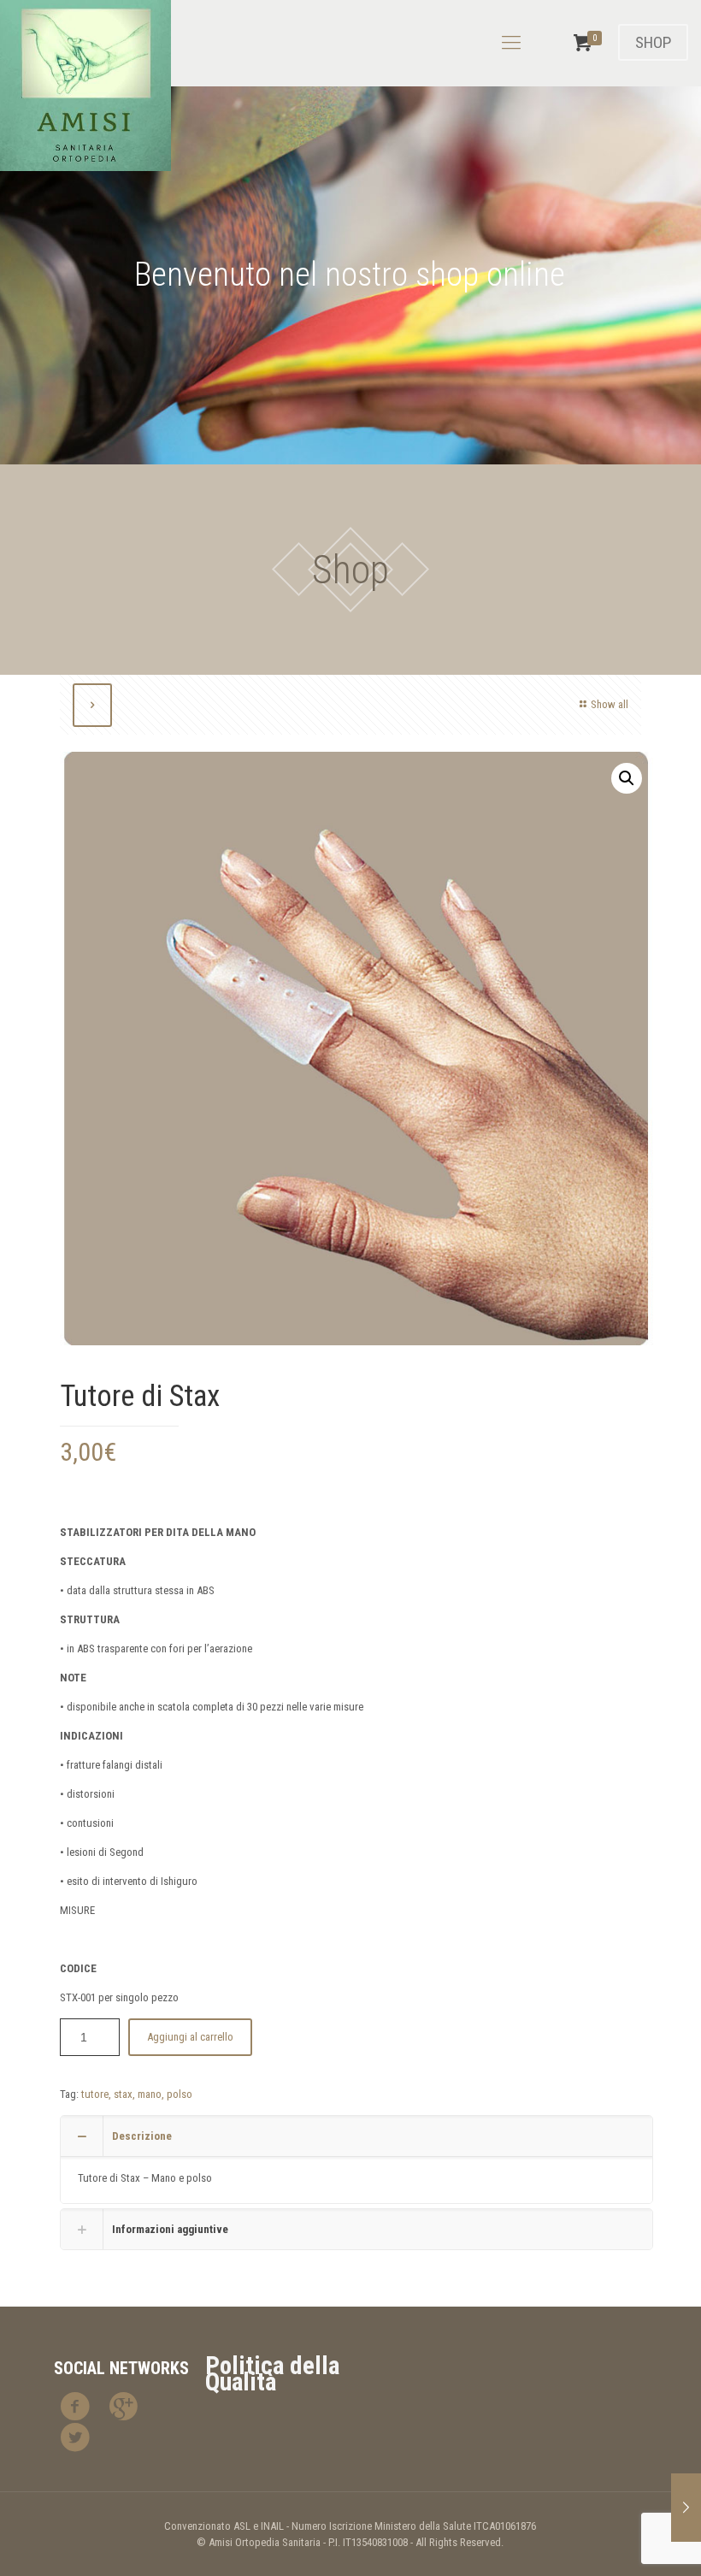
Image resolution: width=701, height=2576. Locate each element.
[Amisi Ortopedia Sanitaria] (85, 86)
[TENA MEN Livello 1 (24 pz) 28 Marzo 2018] (686, 2508)
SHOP (653, 42)
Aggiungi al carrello (190, 2037)
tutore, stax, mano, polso (137, 2094)
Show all (610, 704)
